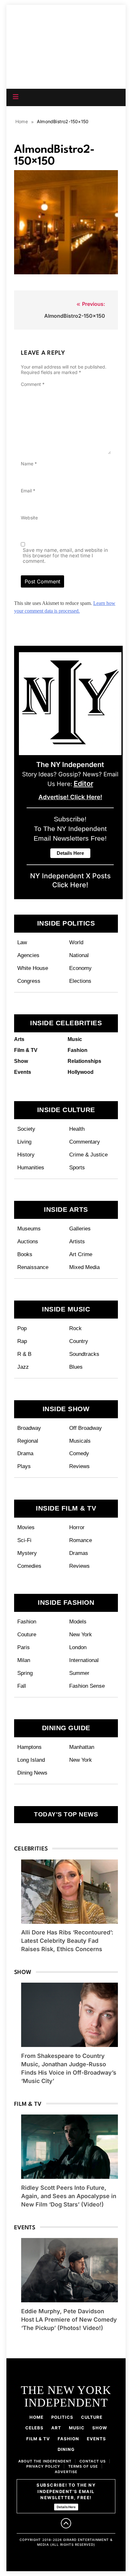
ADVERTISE (66, 2472)
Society (26, 1129)
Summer (79, 1673)
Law (22, 942)
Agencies (28, 955)
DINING (66, 2449)
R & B (24, 1354)
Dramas (79, 1553)
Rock (75, 1328)
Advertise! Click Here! (70, 797)
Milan (24, 1660)
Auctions (28, 1241)
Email (28, 491)
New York (81, 1634)
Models (78, 1621)
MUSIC (77, 2428)
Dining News (32, 1773)
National (79, 955)
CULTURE (92, 2417)
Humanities (31, 1167)
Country (79, 1341)
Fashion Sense (87, 1686)
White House (33, 968)
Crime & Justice (88, 1155)
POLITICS (62, 2417)
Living (24, 1142)
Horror (77, 1527)
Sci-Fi (24, 1540)
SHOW (100, 2428)
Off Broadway (86, 1428)
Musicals (80, 1441)
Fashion (27, 1621)
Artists (77, 1241)
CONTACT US (93, 2461)
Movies (26, 1527)
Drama (25, 1453)
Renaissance (33, 1267)
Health (77, 1129)
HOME (37, 2417)
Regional (28, 1441)
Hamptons (29, 1747)
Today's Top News (66, 1814)
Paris (24, 1647)
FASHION (68, 2439)
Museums (29, 1229)
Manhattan (82, 1747)
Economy (80, 968)
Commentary (85, 1142)
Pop (22, 1328)
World (76, 942)
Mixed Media (84, 1267)
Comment (33, 384)
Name (29, 464)
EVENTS (96, 2439)
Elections (80, 981)
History (26, 1155)
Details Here (66, 2507)
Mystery (27, 1553)
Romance (81, 1540)
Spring (25, 1673)
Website (29, 518)
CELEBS (34, 2428)
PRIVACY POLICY (43, 2466)
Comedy (79, 1453)
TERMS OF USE (83, 2466)
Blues (76, 1367)
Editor (83, 783)
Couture (27, 1634)
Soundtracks (84, 1354)
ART (56, 2428)
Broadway (29, 1428)
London (78, 1647)
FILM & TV (38, 2439)
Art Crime (81, 1254)
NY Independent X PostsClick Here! (70, 880)
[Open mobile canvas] (16, 97)
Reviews (79, 1466)
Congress (29, 981)
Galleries (80, 1229)
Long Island (31, 1760)
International (84, 1660)
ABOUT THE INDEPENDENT (45, 2461)
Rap (22, 1341)
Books (25, 1254)
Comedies (29, 1566)
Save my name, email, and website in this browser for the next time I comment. (65, 556)
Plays (24, 1466)
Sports (77, 1167)
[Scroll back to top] (66, 2523)
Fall (22, 1686)
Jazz (23, 1367)
